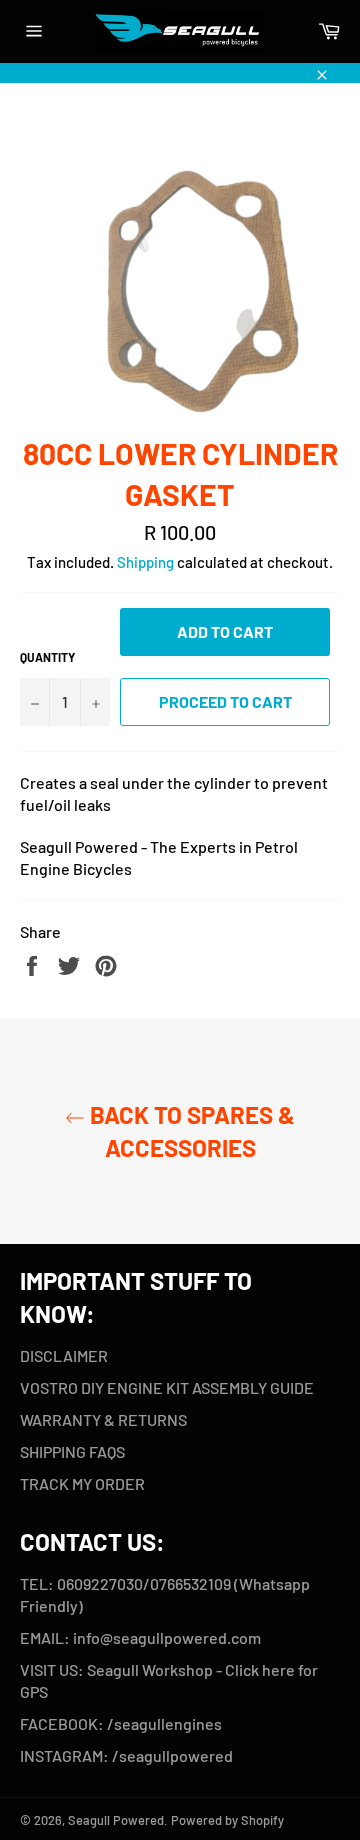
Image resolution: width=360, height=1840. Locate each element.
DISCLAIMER (64, 1355)
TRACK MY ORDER (82, 1483)
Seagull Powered (116, 1820)
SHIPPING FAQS (72, 1451)
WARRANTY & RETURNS (103, 1419)
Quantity (47, 657)
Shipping (145, 562)
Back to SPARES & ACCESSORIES (190, 1131)
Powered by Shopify (227, 1820)
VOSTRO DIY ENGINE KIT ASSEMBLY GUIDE (167, 1387)
